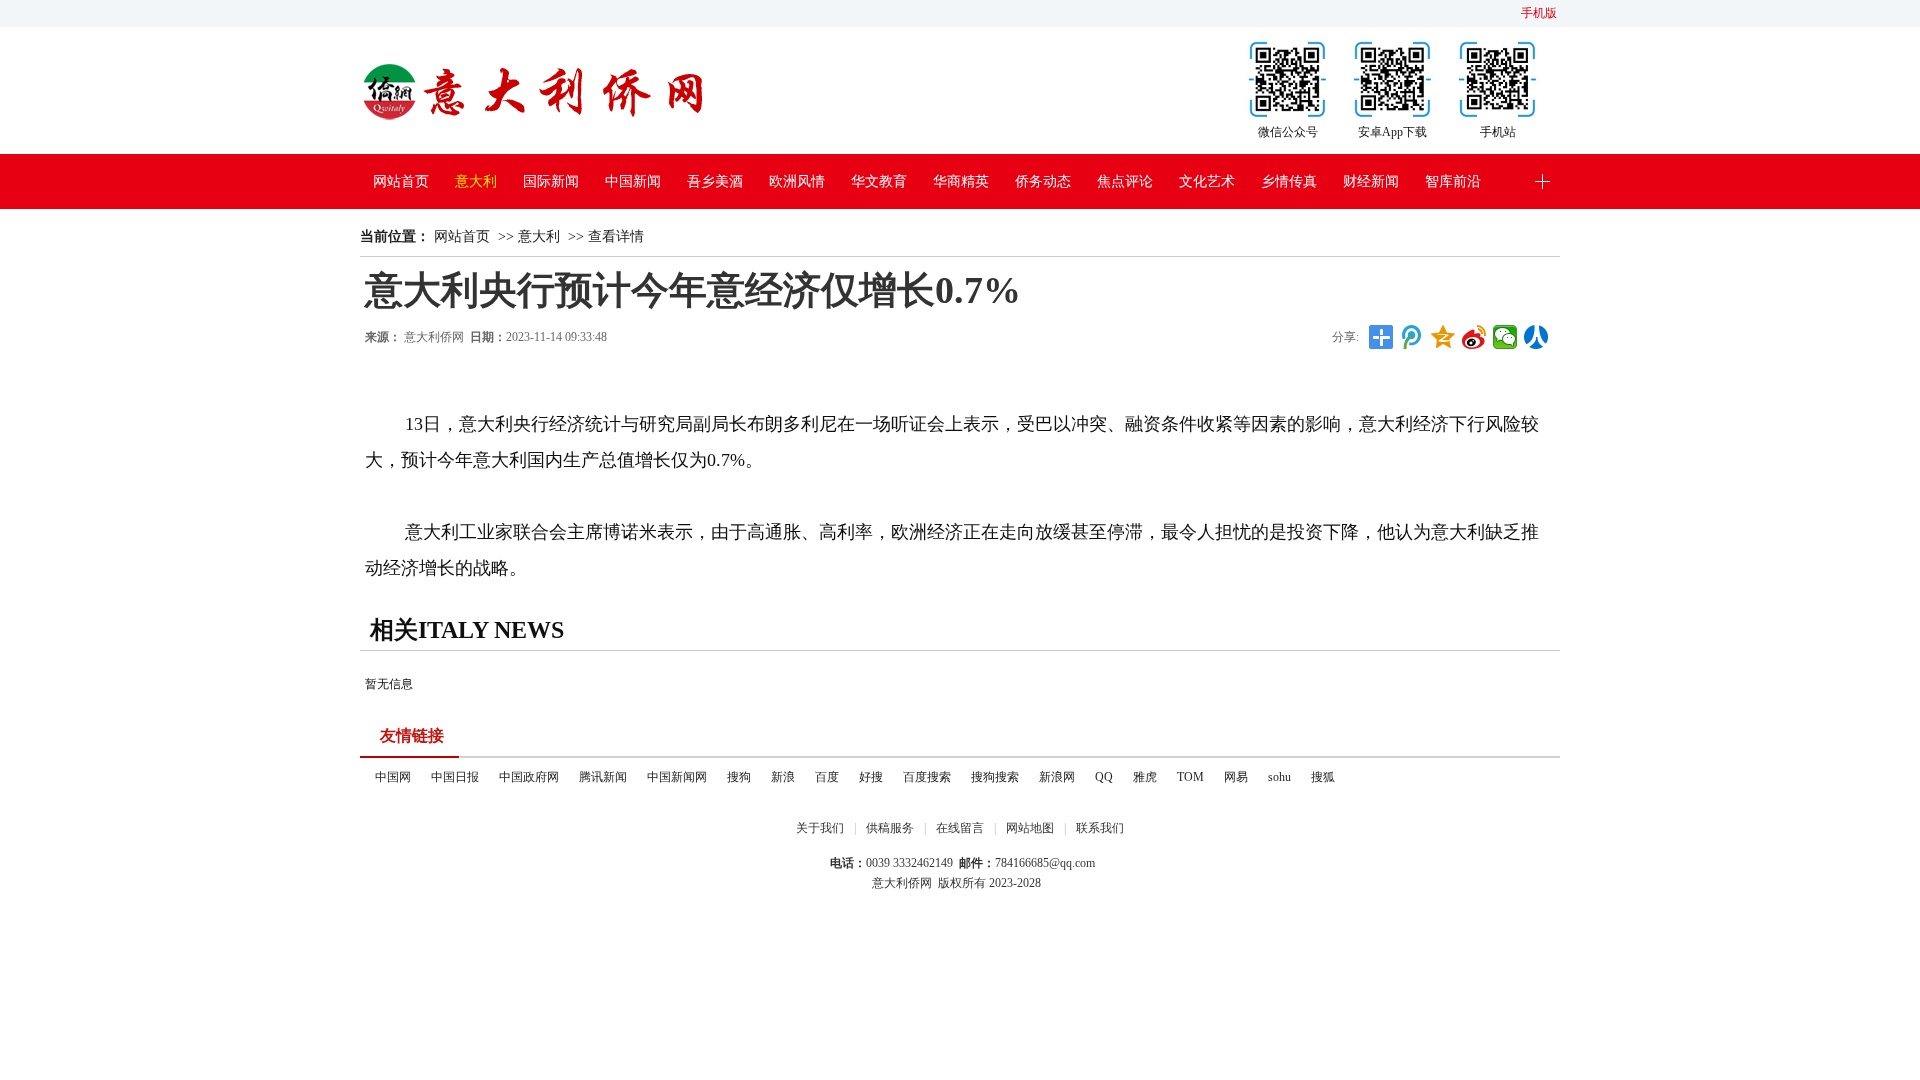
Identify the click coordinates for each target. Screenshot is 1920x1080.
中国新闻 (633, 181)
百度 (827, 777)
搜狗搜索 (995, 777)
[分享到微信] (1505, 337)
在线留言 (960, 828)
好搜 (871, 777)
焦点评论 (1125, 181)
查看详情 (616, 236)
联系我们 (1100, 828)
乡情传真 (1289, 181)
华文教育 (879, 181)
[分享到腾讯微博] (1412, 337)
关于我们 (820, 828)
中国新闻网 (677, 777)
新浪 (783, 777)
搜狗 (739, 777)
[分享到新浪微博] (1474, 337)
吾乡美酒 (715, 181)
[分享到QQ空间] (1443, 337)
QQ (1104, 777)
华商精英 (961, 181)
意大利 (476, 181)
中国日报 (455, 777)
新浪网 (1057, 777)
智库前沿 (1453, 181)
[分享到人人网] (1536, 337)
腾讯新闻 (603, 777)
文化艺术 (1207, 181)
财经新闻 (1371, 181)
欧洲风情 (797, 181)
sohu (1279, 777)
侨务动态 (1043, 181)
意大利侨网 (434, 337)
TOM (1190, 777)
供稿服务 (890, 828)
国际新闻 (551, 181)
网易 (1236, 777)
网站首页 (401, 181)
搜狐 (1323, 777)
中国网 (393, 777)
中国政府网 (529, 777)
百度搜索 (927, 777)
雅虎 (1145, 777)
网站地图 (1030, 828)
